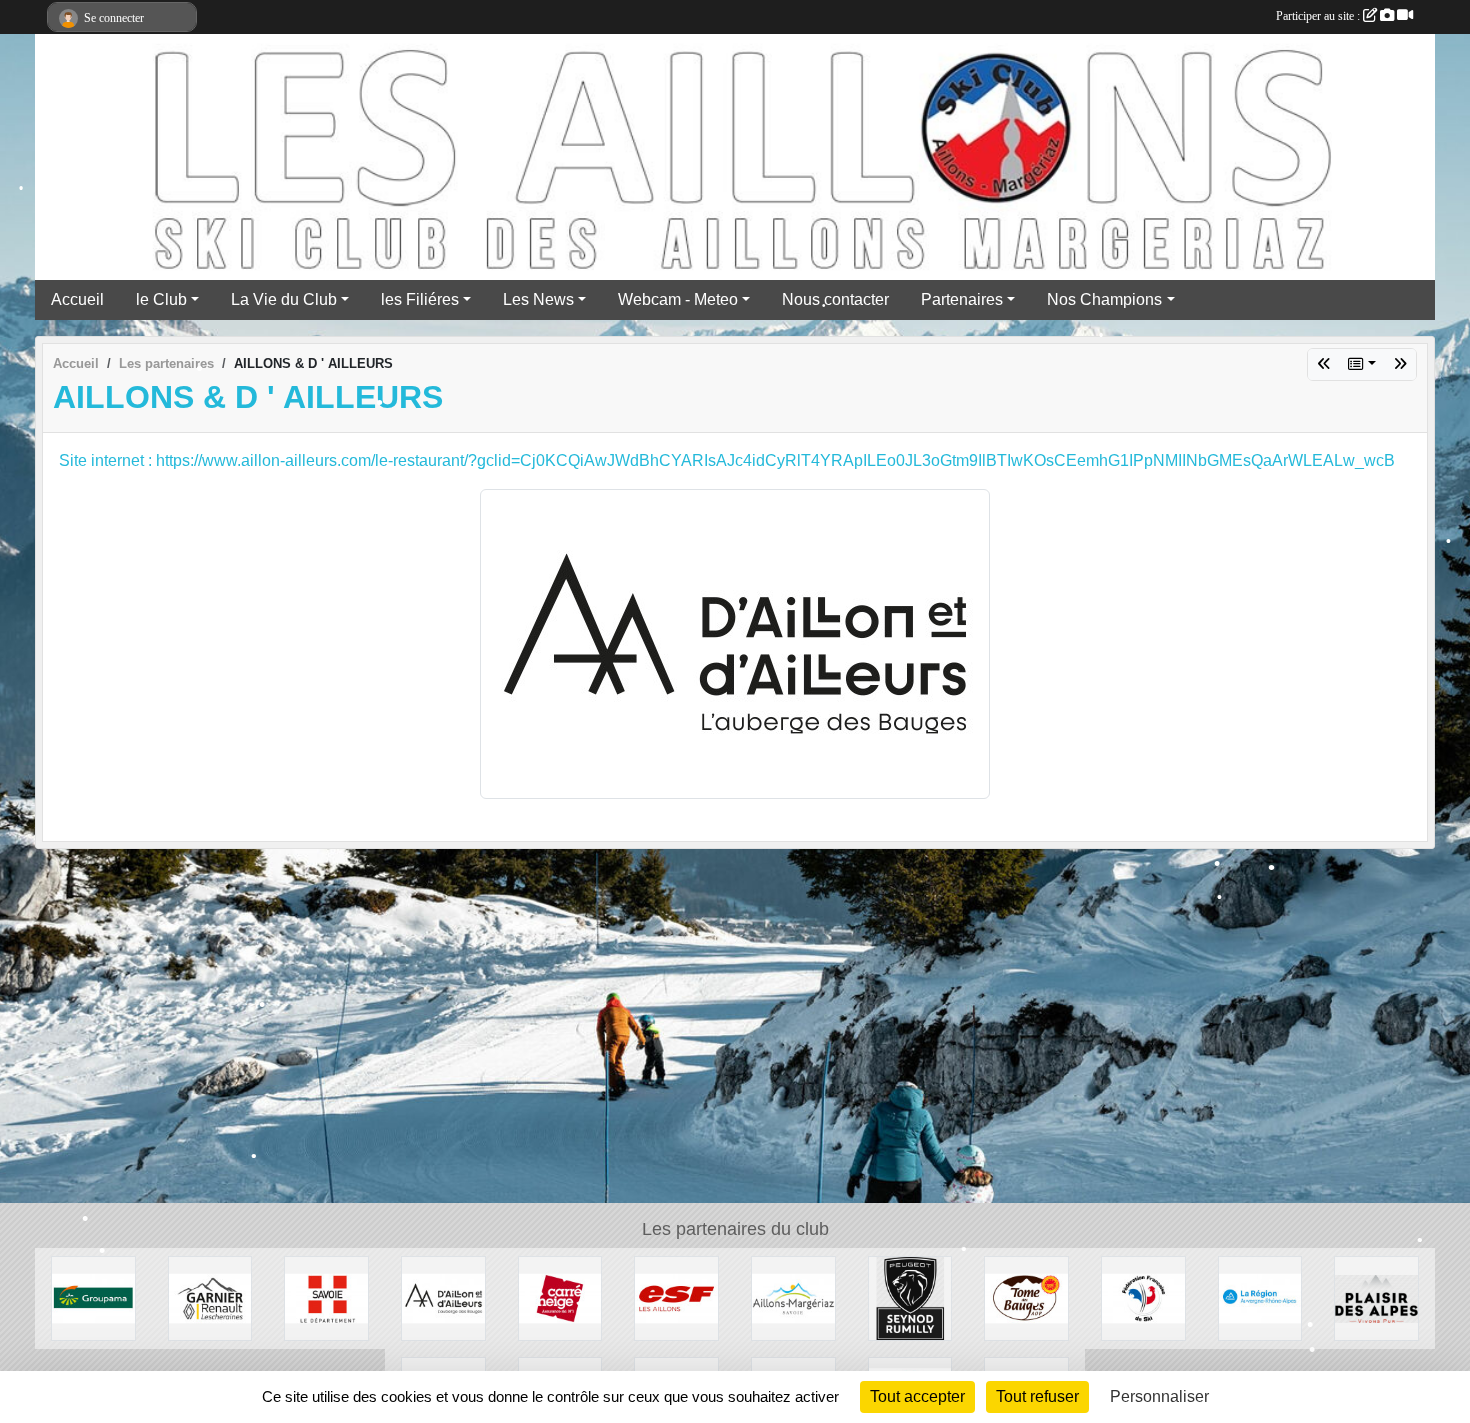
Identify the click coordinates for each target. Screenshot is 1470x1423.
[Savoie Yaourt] (1376, 1297)
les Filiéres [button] (420, 299)
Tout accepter (917, 1396)
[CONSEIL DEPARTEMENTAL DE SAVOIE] (326, 1297)
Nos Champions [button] (1104, 299)
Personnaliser (1159, 1396)
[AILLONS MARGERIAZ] (793, 1297)
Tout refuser (1037, 1396)
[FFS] (1143, 1297)
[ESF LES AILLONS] (676, 1297)
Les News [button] (538, 299)
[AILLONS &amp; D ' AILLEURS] (735, 642)
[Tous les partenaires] (1362, 364)
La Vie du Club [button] (284, 299)
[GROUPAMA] (93, 1297)
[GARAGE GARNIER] (210, 1297)
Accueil (77, 299)
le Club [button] (161, 299)
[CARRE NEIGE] (560, 1297)
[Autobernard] (910, 1297)
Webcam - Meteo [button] (678, 299)
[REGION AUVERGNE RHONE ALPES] (1324, 364)
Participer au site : (1319, 16)
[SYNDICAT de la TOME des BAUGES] (1026, 1297)
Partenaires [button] (962, 299)
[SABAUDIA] (1400, 364)
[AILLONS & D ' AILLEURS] (443, 1297)
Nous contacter (835, 299)
